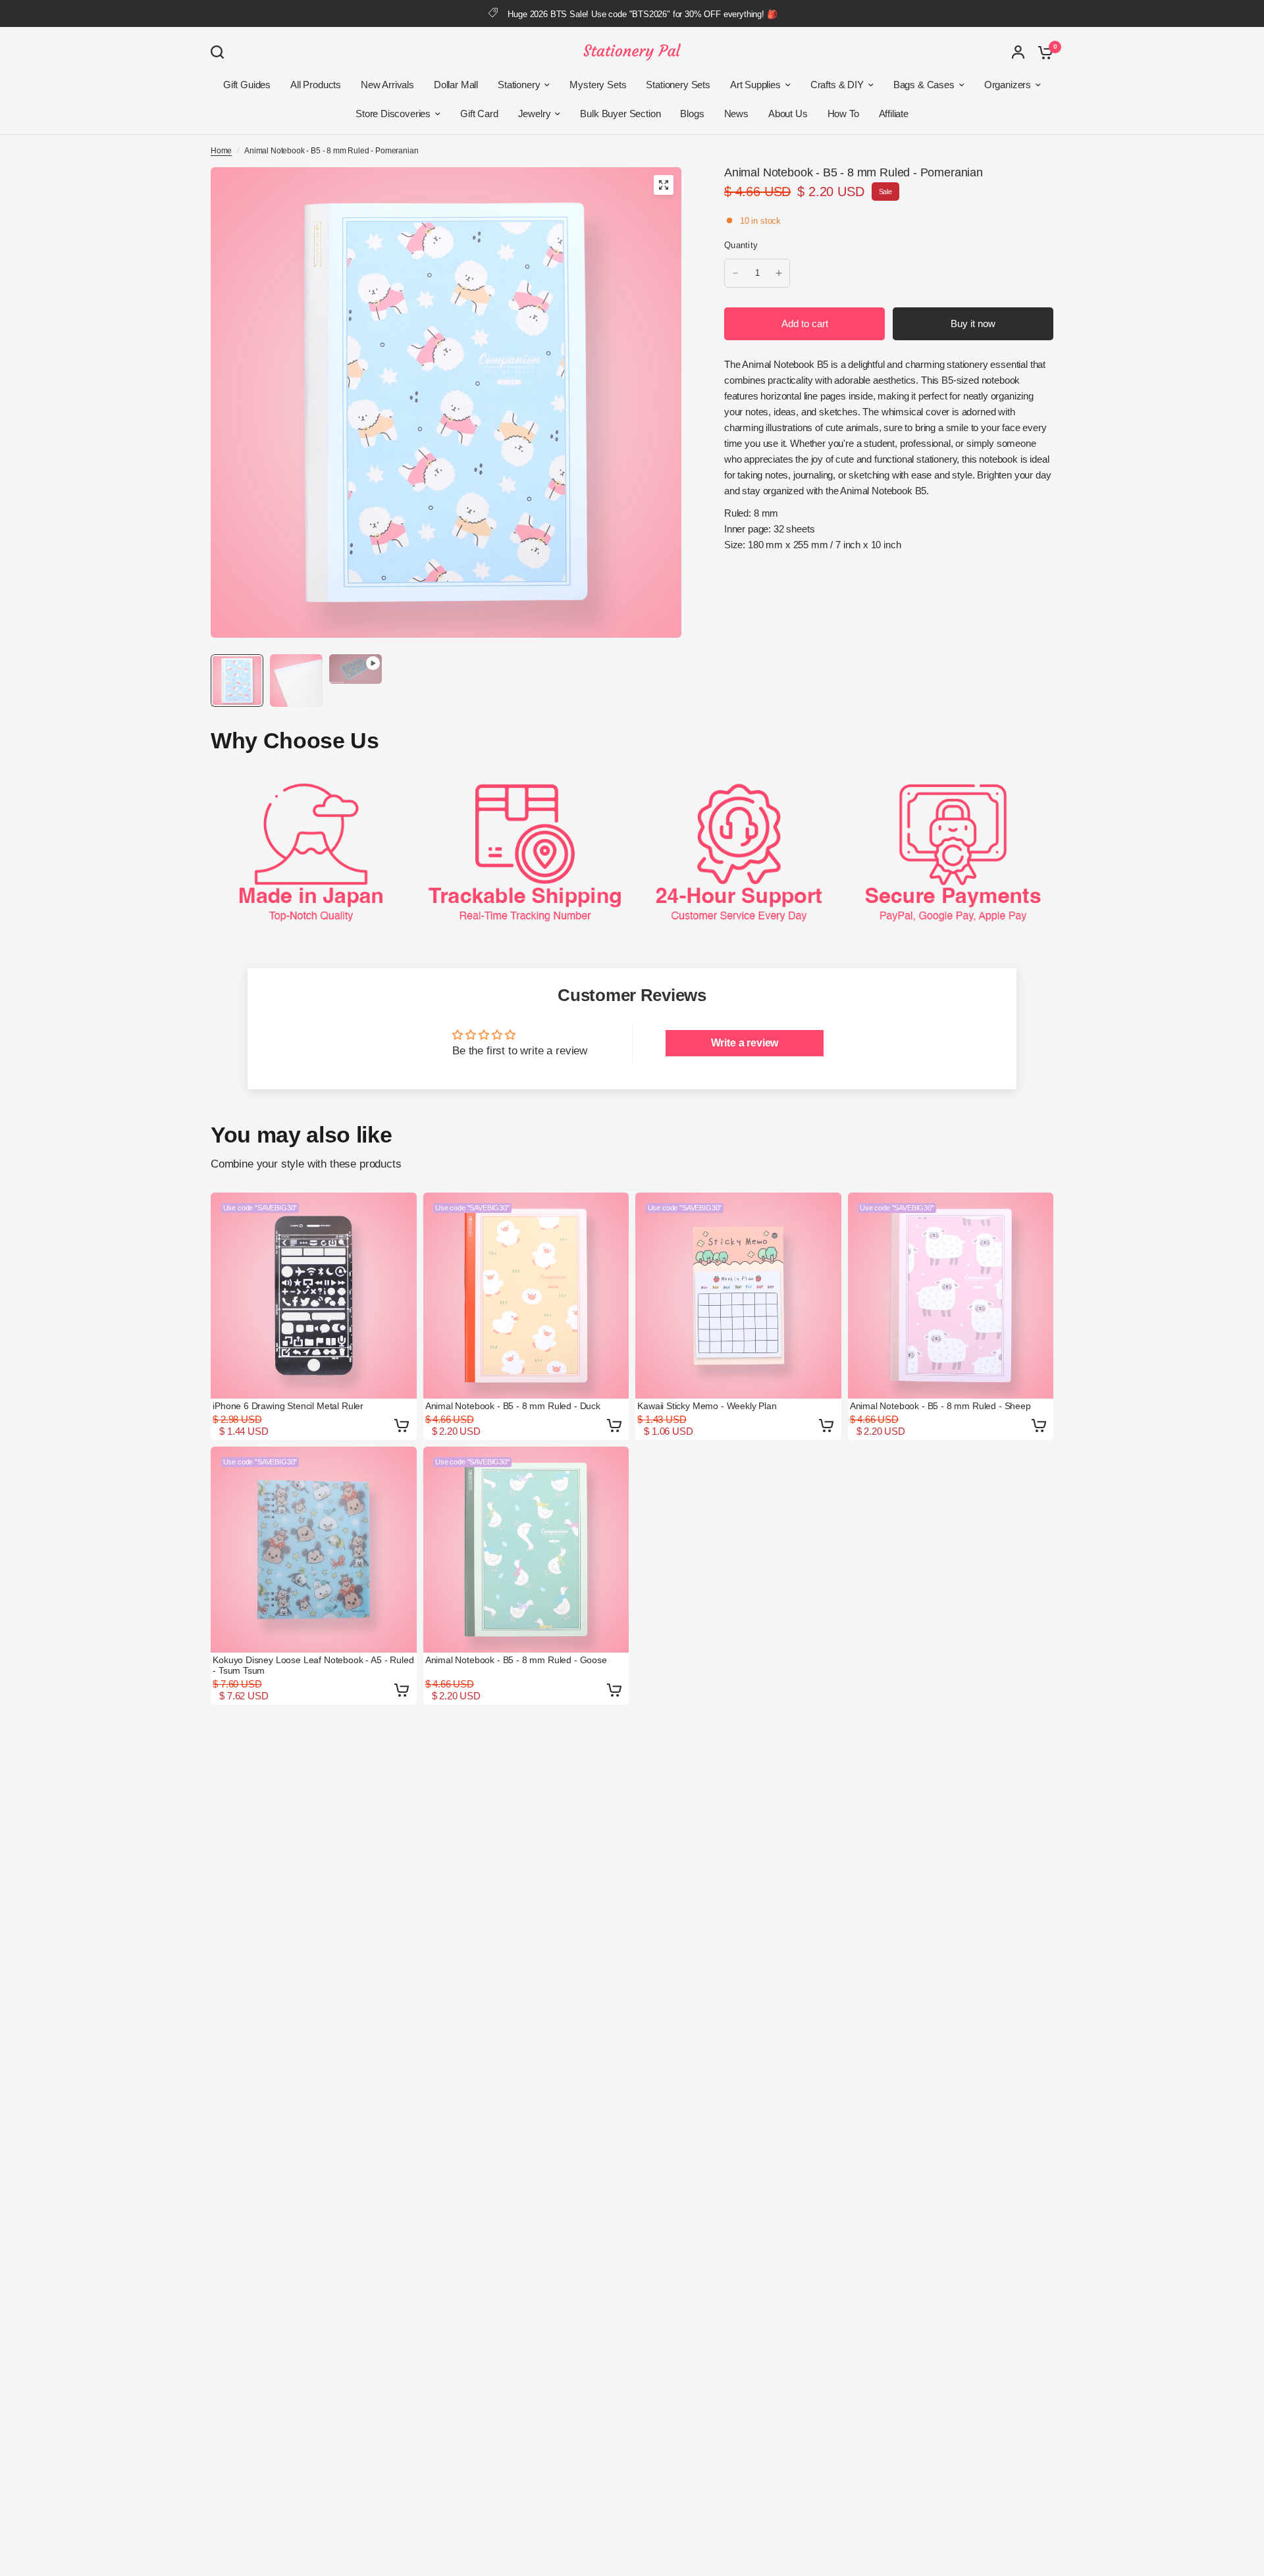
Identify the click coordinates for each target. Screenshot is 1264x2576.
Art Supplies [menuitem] (755, 85)
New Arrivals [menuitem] (387, 85)
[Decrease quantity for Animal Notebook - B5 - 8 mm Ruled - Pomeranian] (735, 273)
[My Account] (1018, 52)
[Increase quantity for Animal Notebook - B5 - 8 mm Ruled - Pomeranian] (779, 273)
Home (221, 151)
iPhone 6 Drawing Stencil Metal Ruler (288, 1406)
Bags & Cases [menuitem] (924, 85)
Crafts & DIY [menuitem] (837, 85)
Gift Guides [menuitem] (247, 85)
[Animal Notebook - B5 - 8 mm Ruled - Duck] (526, 1296)
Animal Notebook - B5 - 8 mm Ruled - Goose (516, 1660)
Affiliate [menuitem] (894, 114)
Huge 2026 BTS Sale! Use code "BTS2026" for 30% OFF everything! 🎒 (642, 14)
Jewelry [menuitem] (535, 114)
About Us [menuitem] (788, 114)
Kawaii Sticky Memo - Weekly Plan (707, 1406)
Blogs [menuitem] (692, 114)
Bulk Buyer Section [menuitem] (620, 114)
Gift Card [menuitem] (479, 114)
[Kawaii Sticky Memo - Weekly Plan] (738, 1296)
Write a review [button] (745, 1043)
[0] (1042, 52)
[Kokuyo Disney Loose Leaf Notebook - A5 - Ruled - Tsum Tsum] (314, 1550)
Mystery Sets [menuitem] (598, 85)
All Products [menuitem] (316, 85)
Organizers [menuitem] (1008, 85)
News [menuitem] (736, 114)
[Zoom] (664, 185)
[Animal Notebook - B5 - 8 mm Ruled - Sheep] (951, 1296)
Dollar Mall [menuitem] (456, 85)
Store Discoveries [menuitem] (393, 114)
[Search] (221, 52)
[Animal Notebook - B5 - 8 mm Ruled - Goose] (526, 1550)
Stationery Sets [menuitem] (678, 85)
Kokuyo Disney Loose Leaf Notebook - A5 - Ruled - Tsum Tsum (313, 1665)
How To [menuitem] (843, 114)
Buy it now (973, 323)
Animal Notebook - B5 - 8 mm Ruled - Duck (513, 1406)
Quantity (741, 245)
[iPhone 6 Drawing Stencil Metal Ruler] (314, 1296)
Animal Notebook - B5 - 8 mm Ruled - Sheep (940, 1406)
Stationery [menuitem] (519, 85)
